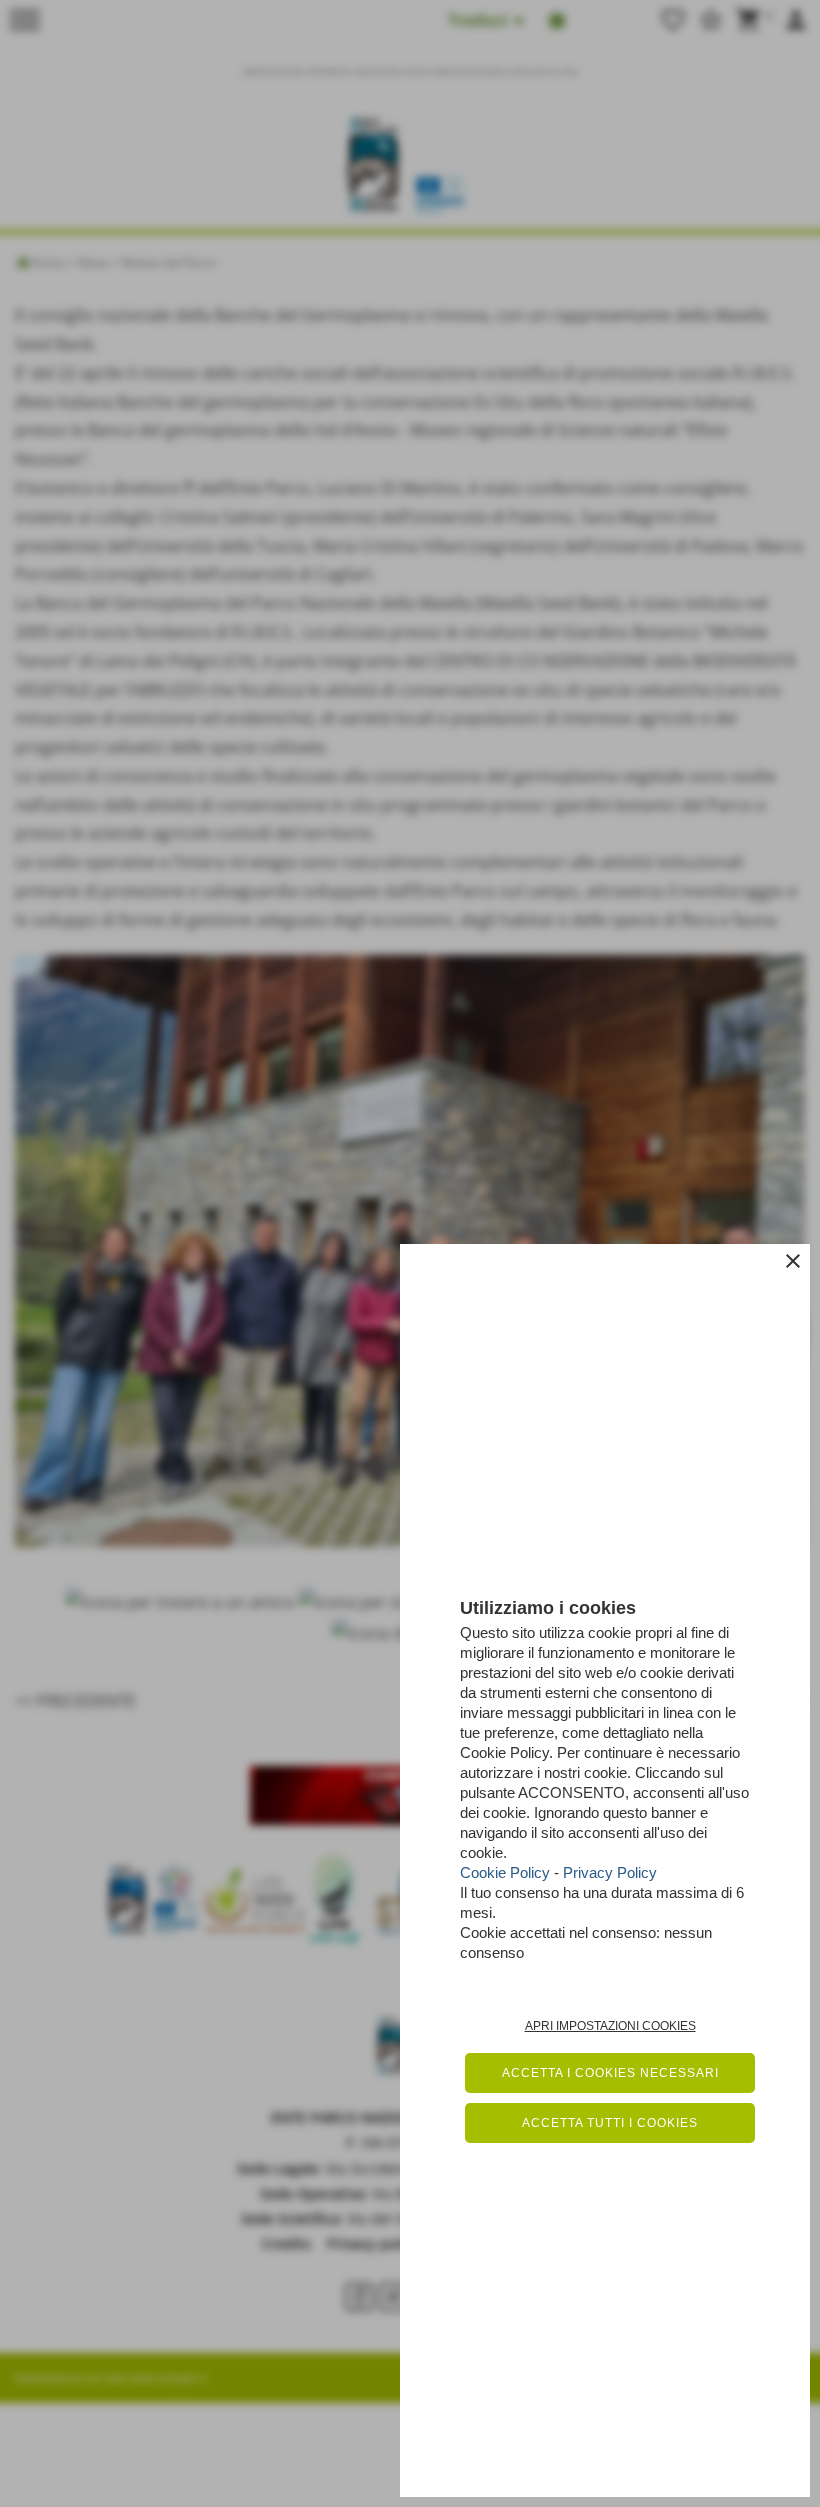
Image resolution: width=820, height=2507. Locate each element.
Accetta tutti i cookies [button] (610, 2123)
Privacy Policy (610, 1872)
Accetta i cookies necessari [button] (610, 2073)
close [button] (793, 1261)
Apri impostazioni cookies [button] (610, 2026)
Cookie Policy (505, 1872)
